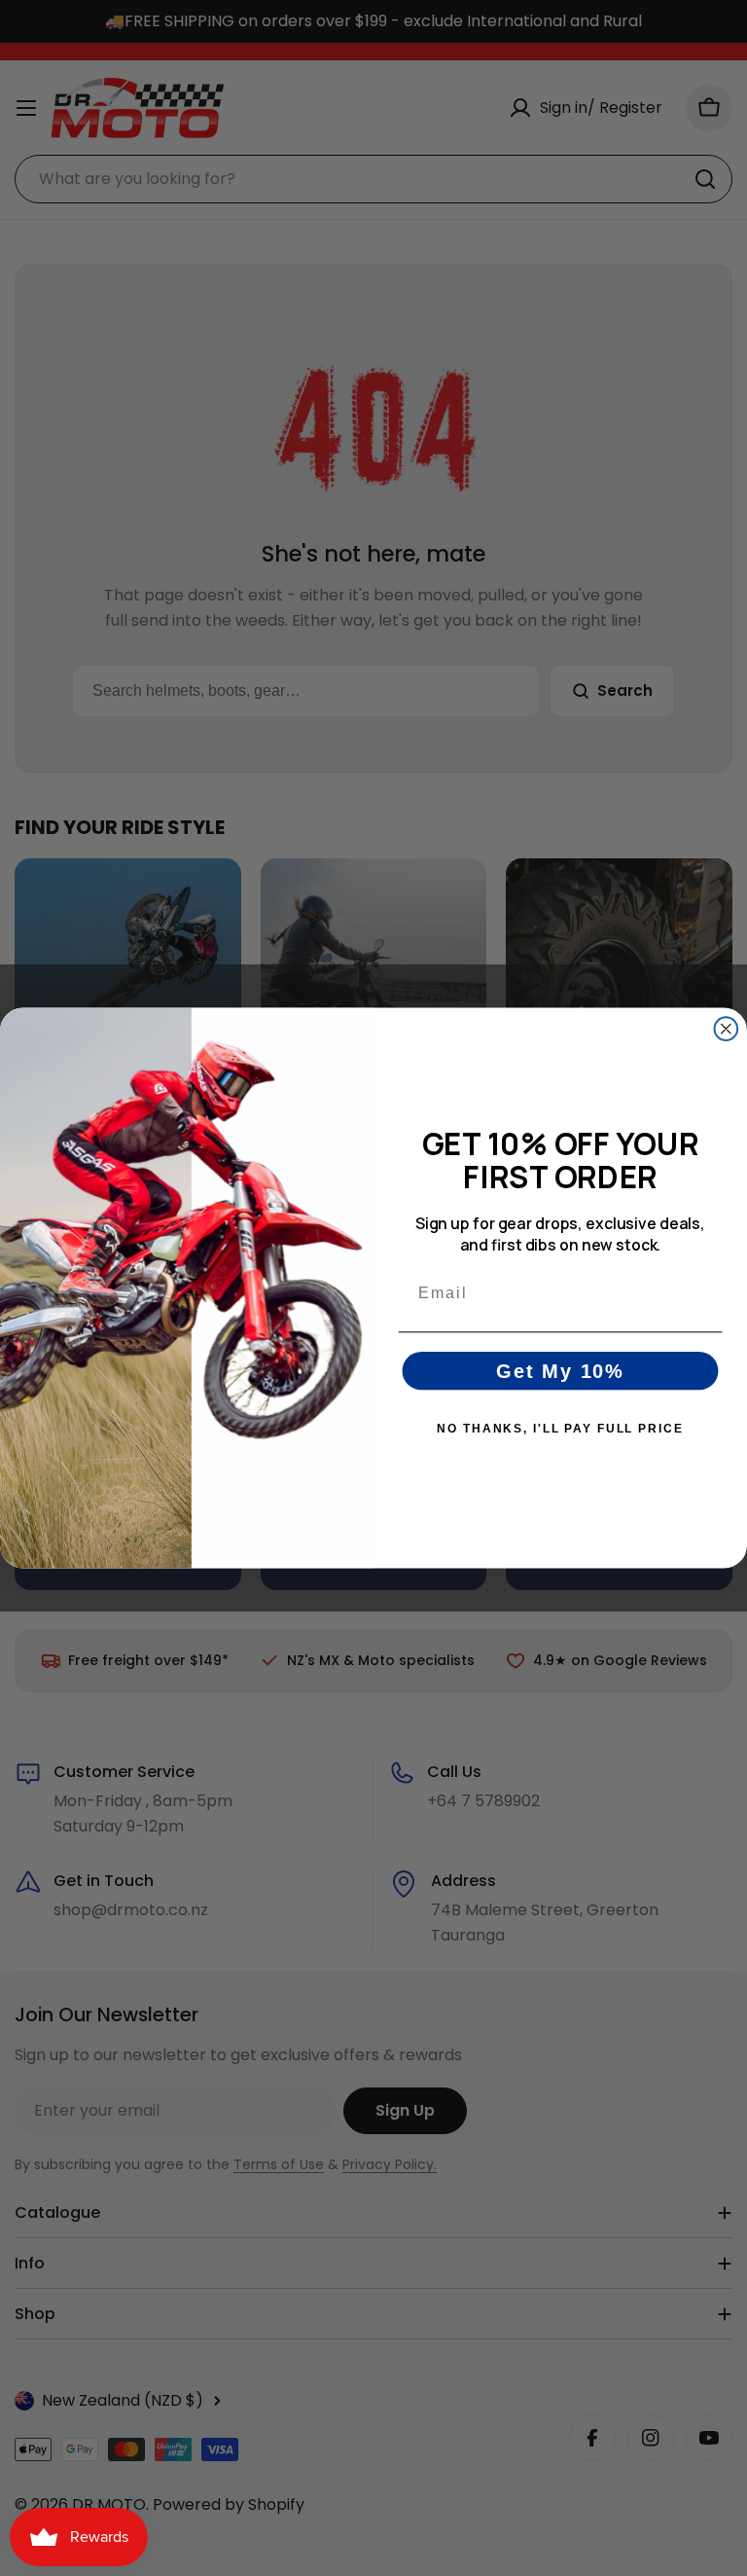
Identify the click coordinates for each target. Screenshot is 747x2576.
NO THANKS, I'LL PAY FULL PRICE (560, 1429)
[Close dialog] (727, 1029)
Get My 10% (560, 1371)
